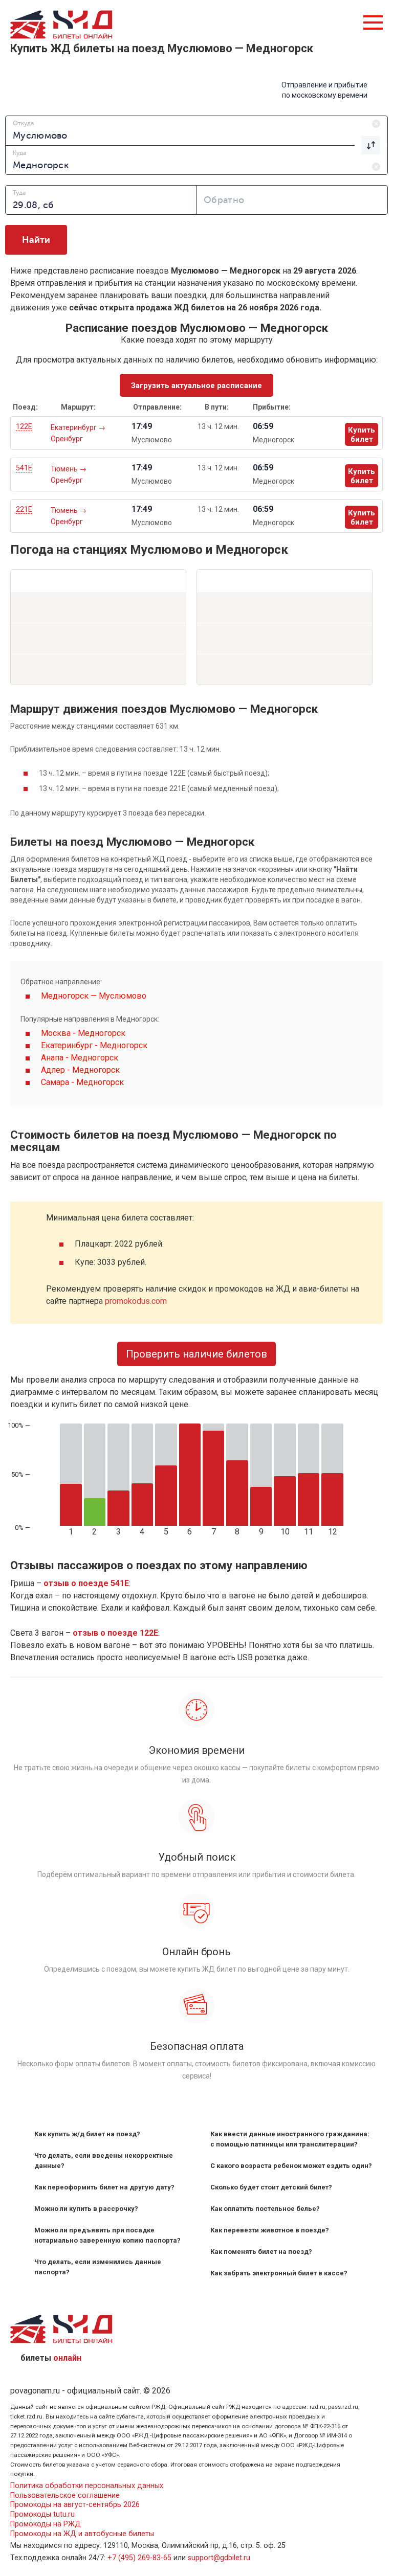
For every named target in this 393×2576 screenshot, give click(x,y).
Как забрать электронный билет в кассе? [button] (279, 2273)
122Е (24, 426)
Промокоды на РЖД (46, 2524)
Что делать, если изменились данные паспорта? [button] (98, 2267)
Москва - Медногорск (83, 1033)
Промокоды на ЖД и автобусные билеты (82, 2534)
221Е (24, 509)
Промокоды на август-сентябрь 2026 (75, 2505)
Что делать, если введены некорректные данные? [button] (104, 2161)
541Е (24, 468)
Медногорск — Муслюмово (94, 996)
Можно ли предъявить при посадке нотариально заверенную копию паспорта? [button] (107, 2235)
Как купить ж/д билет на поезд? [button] (87, 2134)
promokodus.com (136, 1301)
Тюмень (65, 469)
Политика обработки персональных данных (87, 2486)
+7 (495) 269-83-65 (139, 2558)
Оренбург (67, 439)
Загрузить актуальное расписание (196, 386)
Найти (36, 240)
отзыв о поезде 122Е (115, 1633)
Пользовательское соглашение (65, 2495)
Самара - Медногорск (82, 1082)
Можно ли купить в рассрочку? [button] (86, 2209)
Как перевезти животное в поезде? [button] (270, 2230)
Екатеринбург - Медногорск (94, 1045)
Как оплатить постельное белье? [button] (265, 2209)
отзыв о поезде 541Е (86, 1583)
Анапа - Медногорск (80, 1058)
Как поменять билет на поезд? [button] (261, 2252)
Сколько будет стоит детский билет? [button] (271, 2187)
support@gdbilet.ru (219, 2558)
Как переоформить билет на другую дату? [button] (104, 2187)
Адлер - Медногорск (80, 1070)
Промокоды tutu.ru (42, 2514)
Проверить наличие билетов (196, 1354)
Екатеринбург (74, 427)
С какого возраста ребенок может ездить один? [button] (291, 2166)
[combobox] (196, 130)
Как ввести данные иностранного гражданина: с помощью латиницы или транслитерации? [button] (290, 2139)
